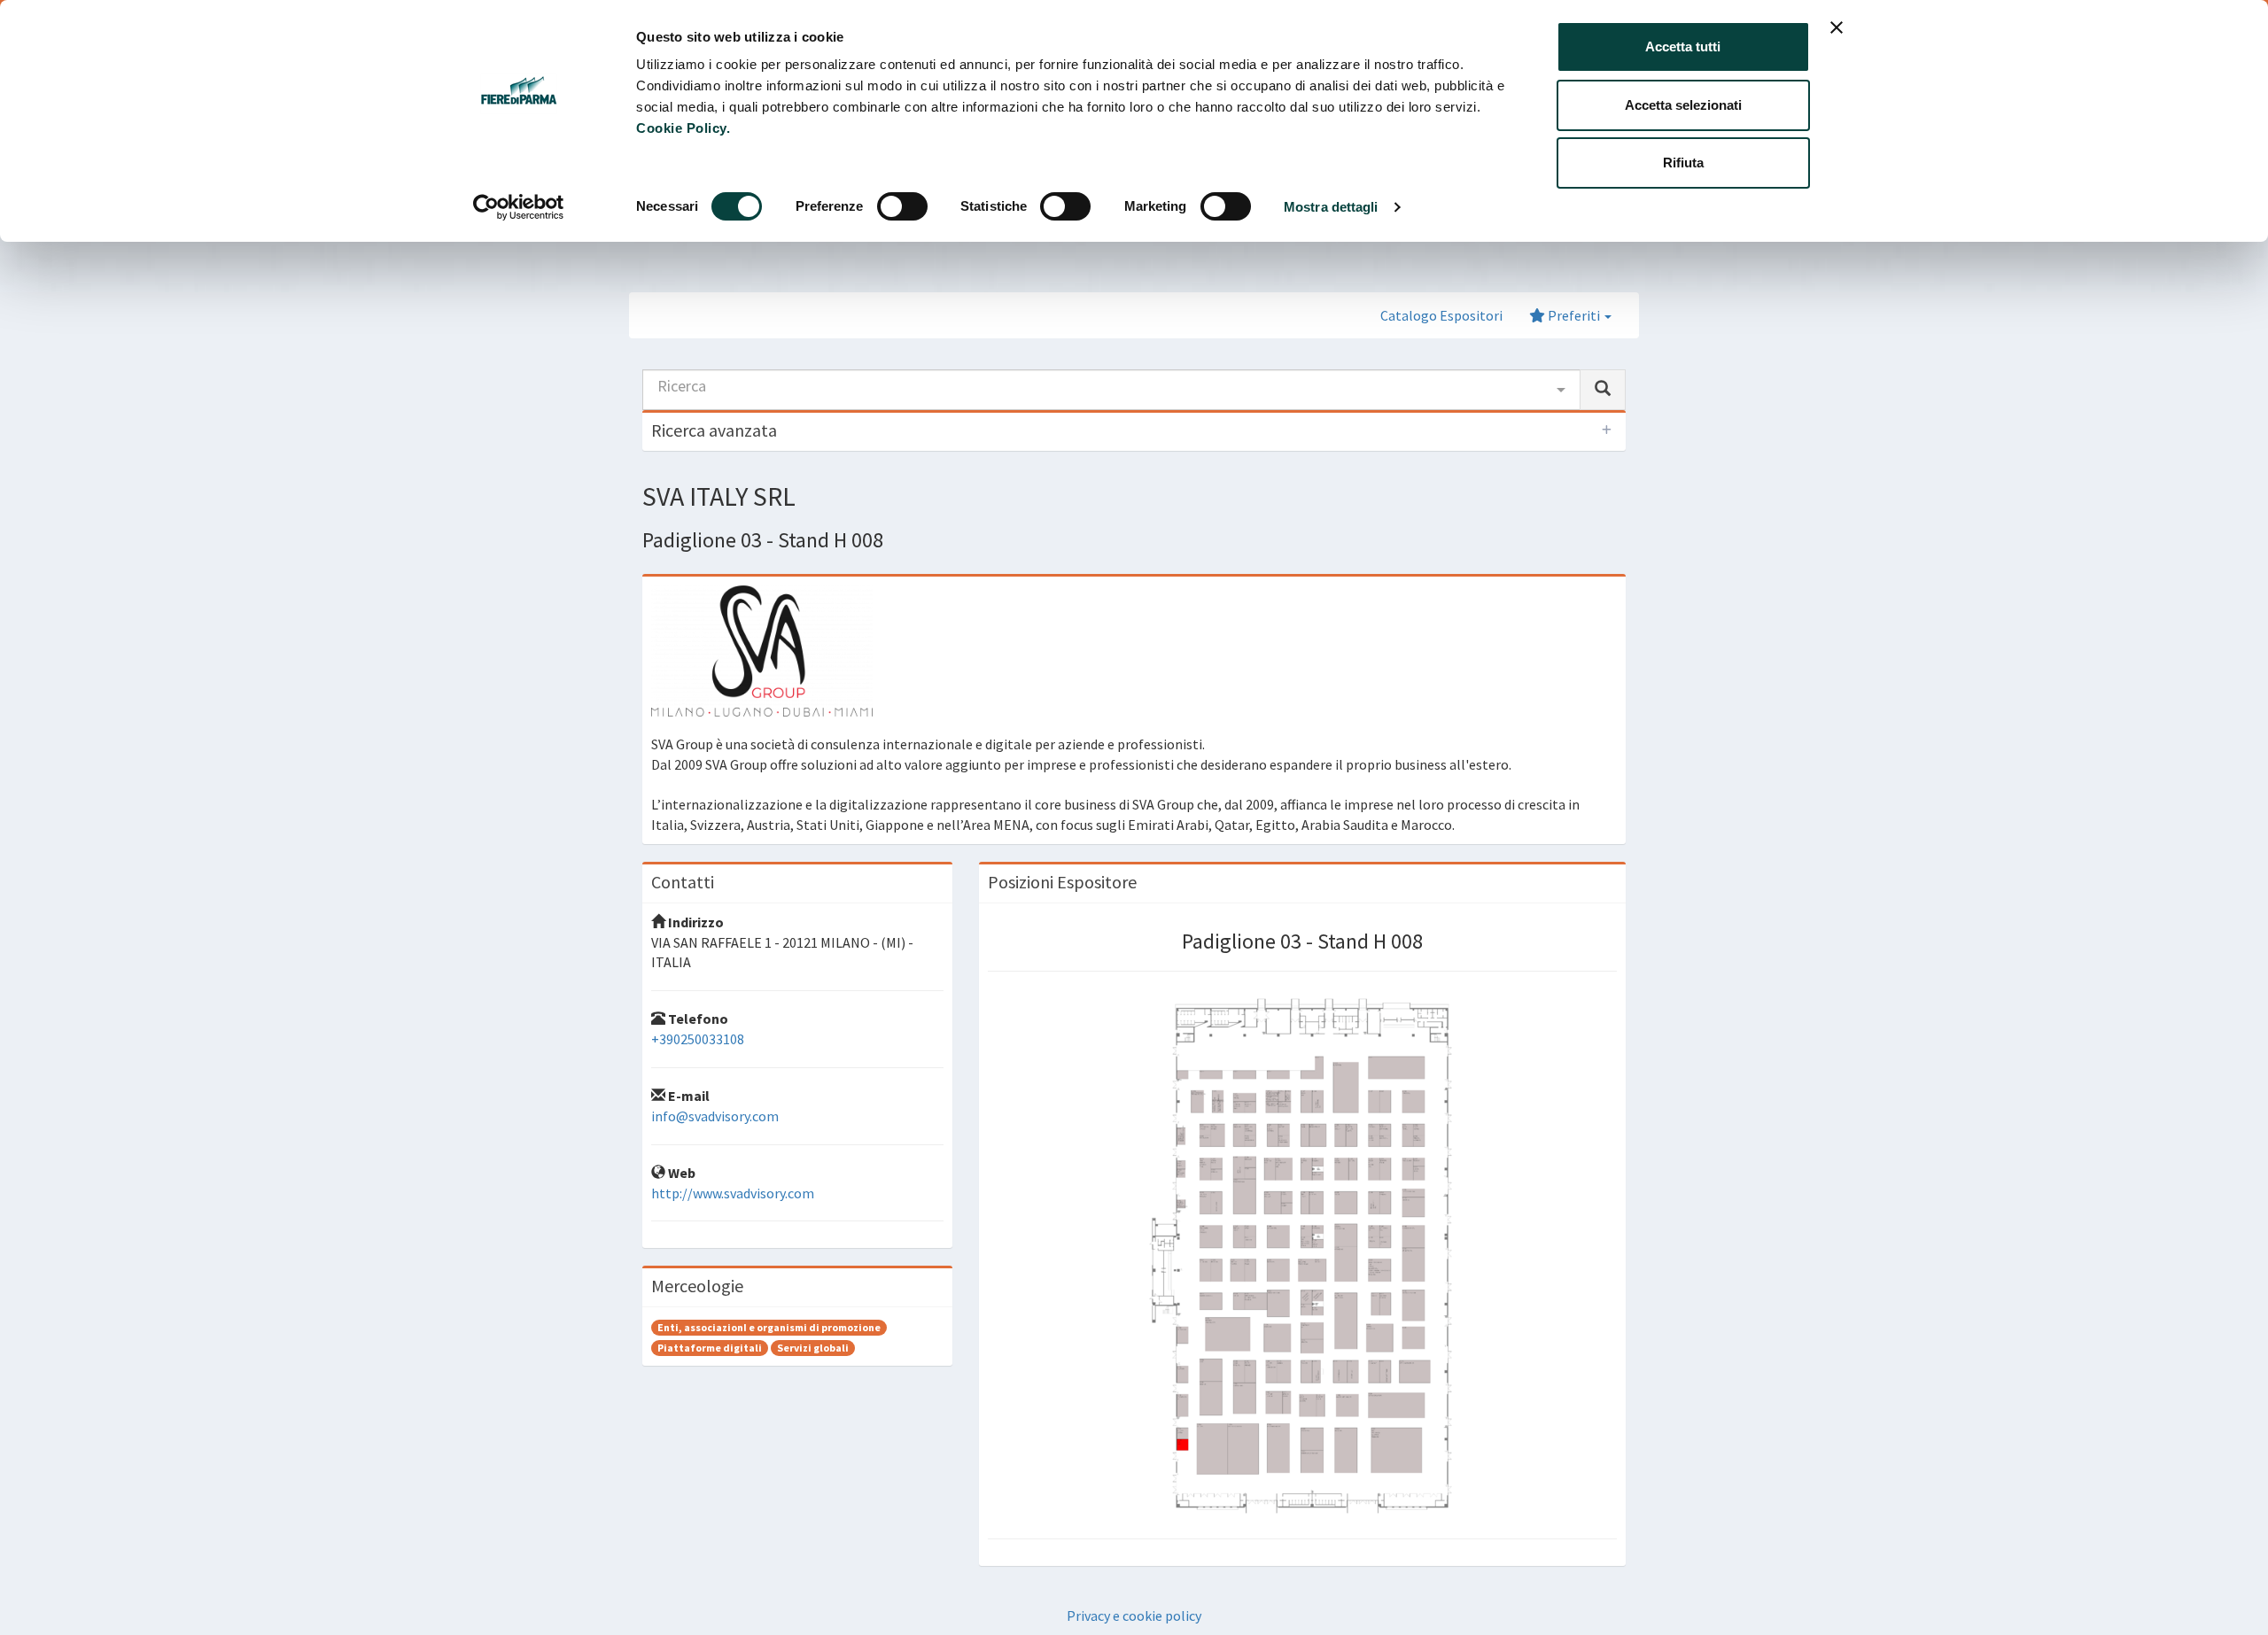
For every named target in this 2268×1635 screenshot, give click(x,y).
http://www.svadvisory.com (733, 1193)
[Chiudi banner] (1837, 27)
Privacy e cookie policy (1134, 1616)
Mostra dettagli (1331, 207)
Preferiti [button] (1574, 315)
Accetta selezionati (1683, 105)
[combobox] (1111, 390)
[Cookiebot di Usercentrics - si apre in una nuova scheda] (519, 207)
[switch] (902, 206)
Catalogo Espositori (1441, 315)
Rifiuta (1683, 163)
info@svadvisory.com (715, 1116)
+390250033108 (698, 1039)
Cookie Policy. (683, 128)
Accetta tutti (1683, 46)
